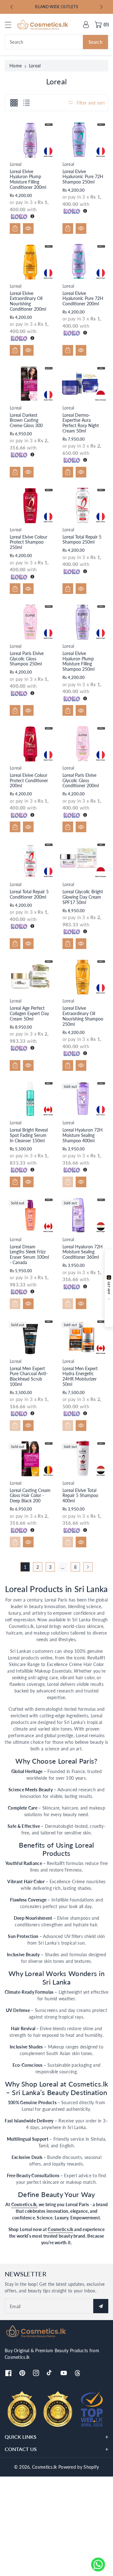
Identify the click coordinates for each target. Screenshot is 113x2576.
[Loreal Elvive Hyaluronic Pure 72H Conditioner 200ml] (83, 262)
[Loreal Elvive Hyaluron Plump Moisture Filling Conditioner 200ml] (30, 140)
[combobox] (56, 42)
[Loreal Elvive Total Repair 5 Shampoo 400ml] (83, 1459)
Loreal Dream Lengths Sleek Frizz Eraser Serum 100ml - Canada (29, 1254)
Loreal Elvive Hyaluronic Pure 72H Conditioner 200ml (83, 299)
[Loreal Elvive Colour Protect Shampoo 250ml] (30, 505)
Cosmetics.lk (60, 2229)
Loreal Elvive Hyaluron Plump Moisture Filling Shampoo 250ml (78, 661)
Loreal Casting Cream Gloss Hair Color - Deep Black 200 (30, 1496)
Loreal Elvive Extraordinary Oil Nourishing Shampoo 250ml (83, 1016)
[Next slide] (101, 7)
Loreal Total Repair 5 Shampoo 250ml (82, 539)
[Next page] (88, 1567)
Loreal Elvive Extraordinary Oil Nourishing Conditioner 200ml (28, 301)
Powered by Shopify (79, 2467)
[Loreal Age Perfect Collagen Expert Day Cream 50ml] (30, 977)
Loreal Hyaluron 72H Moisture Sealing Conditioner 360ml (83, 1252)
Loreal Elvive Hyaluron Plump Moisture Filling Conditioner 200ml (28, 179)
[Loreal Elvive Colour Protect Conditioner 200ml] (30, 744)
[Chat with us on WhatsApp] (98, 2565)
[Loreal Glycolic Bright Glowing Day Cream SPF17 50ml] (83, 860)
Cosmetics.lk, (24, 2204)
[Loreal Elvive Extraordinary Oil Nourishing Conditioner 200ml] (30, 262)
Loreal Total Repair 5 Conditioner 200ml (29, 894)
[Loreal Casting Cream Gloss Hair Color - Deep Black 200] (30, 1459)
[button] (11, 25)
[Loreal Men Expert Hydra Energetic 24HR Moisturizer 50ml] (83, 1337)
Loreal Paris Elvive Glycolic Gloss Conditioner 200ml (81, 780)
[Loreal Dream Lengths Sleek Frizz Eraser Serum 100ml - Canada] (30, 1215)
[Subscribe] (101, 2306)
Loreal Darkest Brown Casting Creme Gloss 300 (26, 420)
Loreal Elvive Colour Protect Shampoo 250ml (29, 542)
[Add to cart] (15, 229)
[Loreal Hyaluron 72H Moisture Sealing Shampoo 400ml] (83, 1099)
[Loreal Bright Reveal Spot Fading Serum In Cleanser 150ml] (30, 1099)
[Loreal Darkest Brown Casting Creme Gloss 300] (30, 384)
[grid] (14, 103)
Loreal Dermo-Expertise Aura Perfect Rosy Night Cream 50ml (81, 423)
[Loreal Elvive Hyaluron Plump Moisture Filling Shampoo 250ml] (83, 622)
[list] (26, 103)
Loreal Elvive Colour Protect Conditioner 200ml (29, 780)
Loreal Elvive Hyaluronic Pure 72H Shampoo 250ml (83, 177)
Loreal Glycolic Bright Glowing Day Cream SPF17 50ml (83, 897)
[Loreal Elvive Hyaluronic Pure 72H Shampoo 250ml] (83, 140)
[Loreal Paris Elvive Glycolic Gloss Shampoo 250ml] (30, 622)
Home (16, 66)
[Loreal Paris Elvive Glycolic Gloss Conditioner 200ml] (83, 744)
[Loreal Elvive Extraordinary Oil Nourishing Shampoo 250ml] (83, 977)
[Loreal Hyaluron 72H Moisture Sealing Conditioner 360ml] (83, 1215)
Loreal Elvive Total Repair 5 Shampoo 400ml (80, 1496)
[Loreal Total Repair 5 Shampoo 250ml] (83, 505)
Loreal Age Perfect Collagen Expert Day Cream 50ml (29, 1013)
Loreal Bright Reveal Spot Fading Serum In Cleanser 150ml (29, 1135)
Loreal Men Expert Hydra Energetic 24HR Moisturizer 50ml (80, 1376)
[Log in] (86, 25)
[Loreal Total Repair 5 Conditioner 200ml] (30, 860)
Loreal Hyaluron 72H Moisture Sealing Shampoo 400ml (83, 1135)
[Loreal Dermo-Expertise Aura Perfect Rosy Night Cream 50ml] (83, 384)
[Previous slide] (12, 7)
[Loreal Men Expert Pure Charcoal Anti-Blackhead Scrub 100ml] (30, 1337)
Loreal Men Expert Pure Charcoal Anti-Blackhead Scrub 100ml (29, 1376)
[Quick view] (28, 229)
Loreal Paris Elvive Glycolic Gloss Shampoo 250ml (27, 659)
